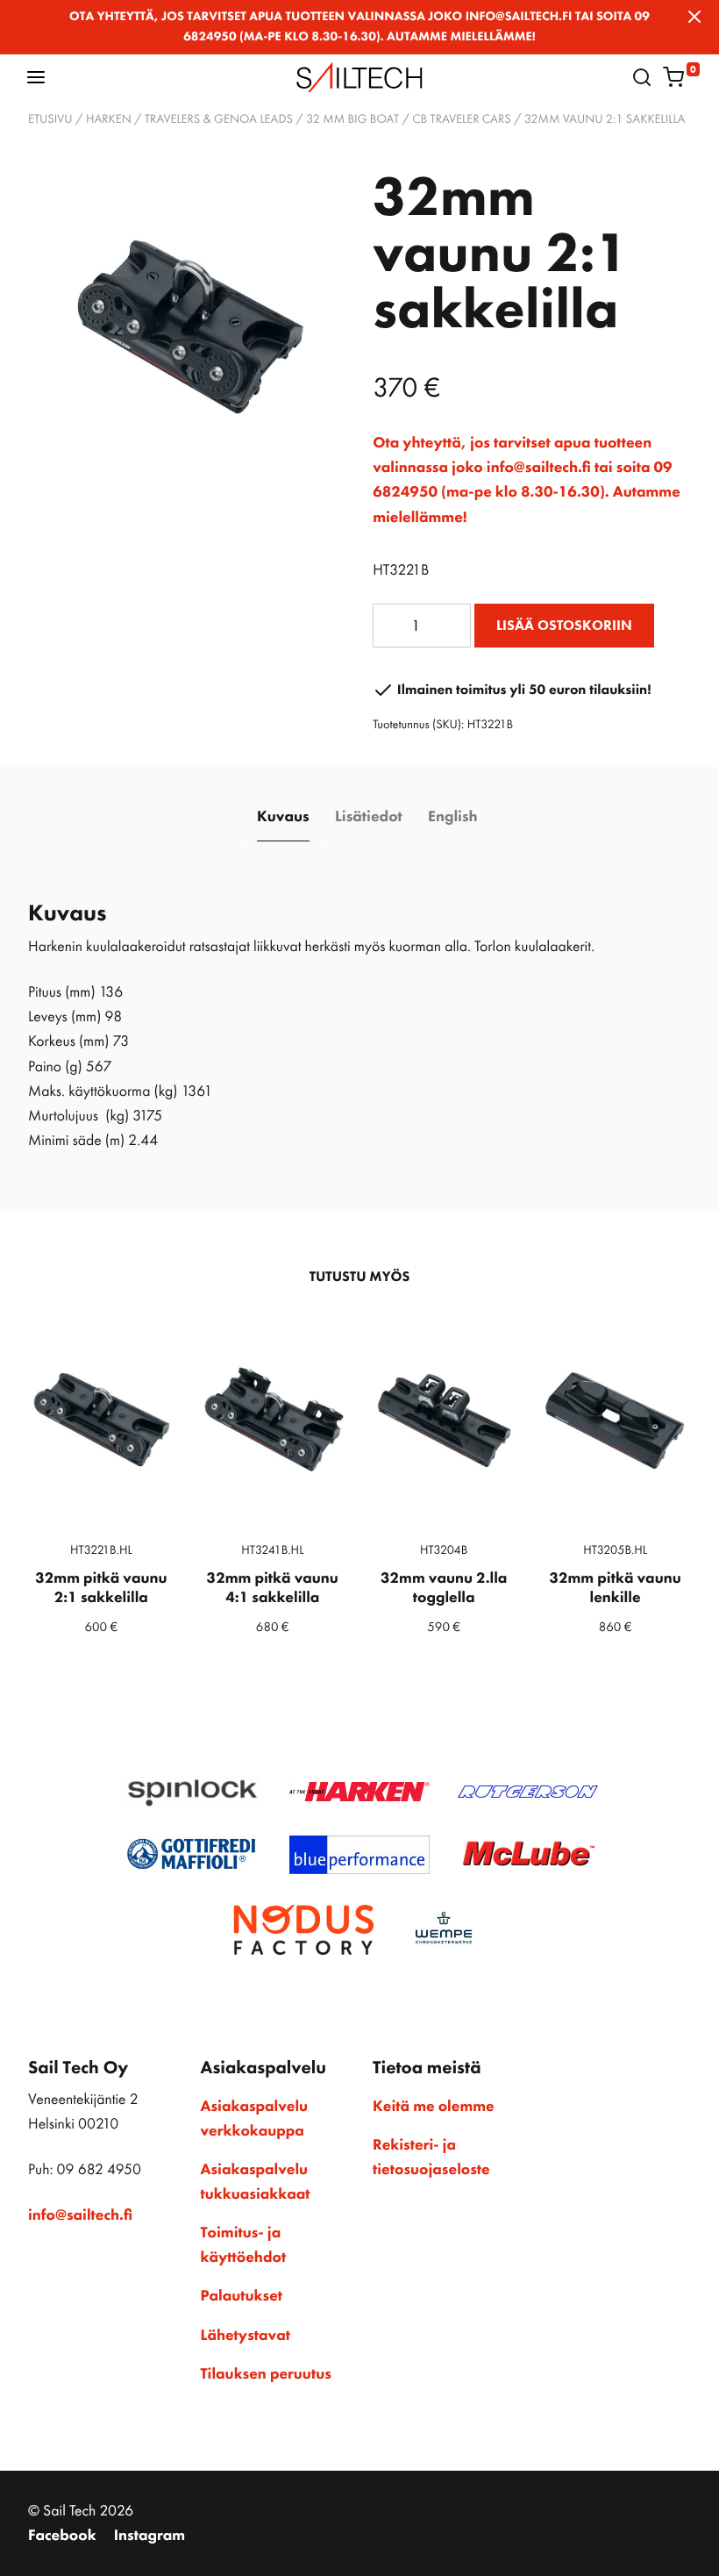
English (452, 817)
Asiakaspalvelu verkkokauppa (255, 2119)
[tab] (283, 818)
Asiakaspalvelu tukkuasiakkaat (256, 2182)
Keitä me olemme (434, 2107)
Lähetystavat (246, 2336)
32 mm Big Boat (352, 119)
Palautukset (242, 2296)
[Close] (694, 17)
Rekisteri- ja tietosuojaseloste (431, 2157)
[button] (36, 77)
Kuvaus (283, 817)
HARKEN (109, 119)
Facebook (62, 2536)
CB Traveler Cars (461, 119)
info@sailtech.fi (80, 2215)
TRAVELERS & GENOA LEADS (219, 119)
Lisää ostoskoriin (564, 625)
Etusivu (50, 119)
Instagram (149, 2536)
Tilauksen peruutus (266, 2374)
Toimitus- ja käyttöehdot (244, 2245)
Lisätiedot (369, 817)
